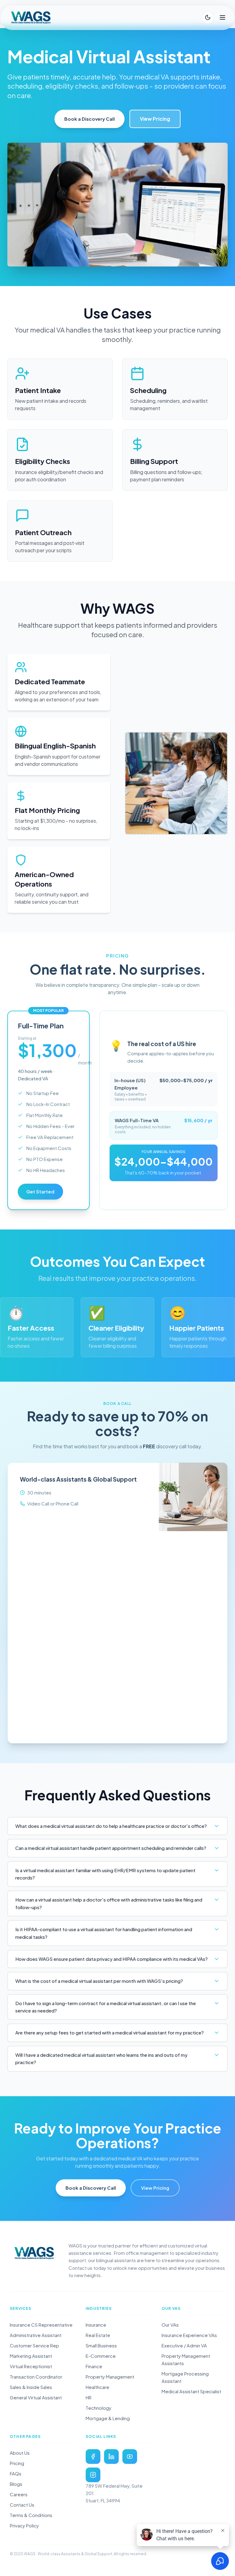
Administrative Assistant (36, 2335)
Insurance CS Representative (41, 2325)
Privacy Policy (24, 2525)
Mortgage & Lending (108, 2418)
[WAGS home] (34, 2253)
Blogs (16, 2484)
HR (89, 2397)
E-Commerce (101, 2356)
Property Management (110, 2377)
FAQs (16, 2473)
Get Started (40, 1191)
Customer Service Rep (34, 2345)
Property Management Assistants (186, 2359)
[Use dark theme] (208, 17)
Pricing (17, 2463)
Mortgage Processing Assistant (185, 2377)
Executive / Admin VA (184, 2345)
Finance (94, 2366)
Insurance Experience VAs (189, 2335)
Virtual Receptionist (31, 2366)
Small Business (101, 2345)
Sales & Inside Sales (31, 2387)
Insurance (96, 2325)
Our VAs (170, 2325)
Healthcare (97, 2387)
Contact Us (22, 2505)
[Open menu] (222, 17)
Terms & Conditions (31, 2515)
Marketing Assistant (31, 2356)
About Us (20, 2453)
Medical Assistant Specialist (191, 2391)
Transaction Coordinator (36, 2377)
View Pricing (155, 119)
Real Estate (98, 2335)
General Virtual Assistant (36, 2397)
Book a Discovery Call (90, 119)
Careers (19, 2494)
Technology (99, 2408)
